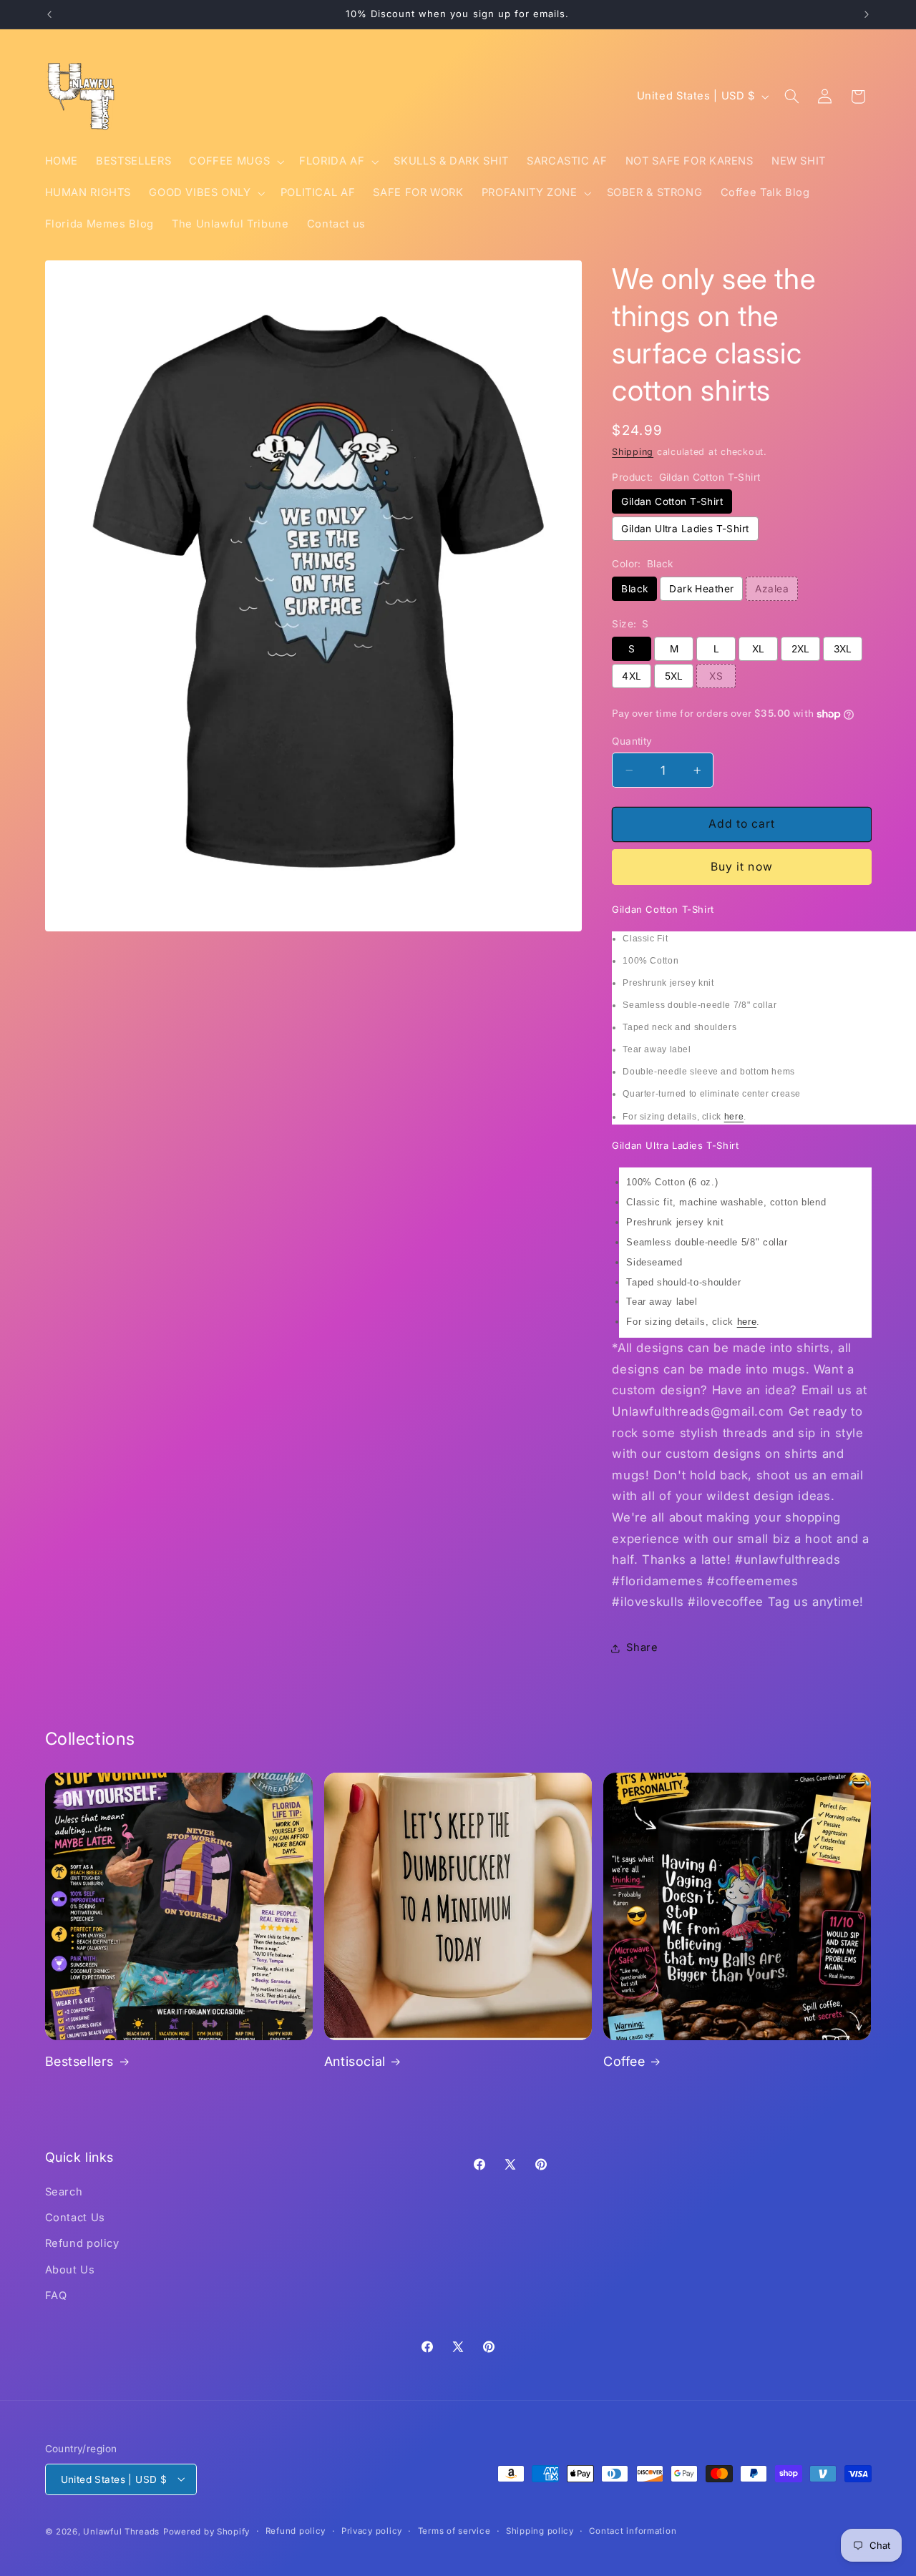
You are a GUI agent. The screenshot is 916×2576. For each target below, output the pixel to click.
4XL (632, 676)
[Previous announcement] (49, 14)
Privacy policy (372, 2531)
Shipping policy (540, 2531)
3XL (843, 649)
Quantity (632, 741)
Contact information (633, 2531)
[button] (235, 162)
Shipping (633, 452)
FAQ (56, 2296)
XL (759, 649)
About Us (70, 2269)
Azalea (772, 589)
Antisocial (355, 2061)
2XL (801, 649)
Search (64, 2191)
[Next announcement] (867, 14)
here (734, 1117)
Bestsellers (80, 2061)
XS (716, 676)
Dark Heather (701, 589)
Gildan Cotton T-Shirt (672, 501)
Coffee (624, 2061)
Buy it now (742, 867)
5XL (674, 676)
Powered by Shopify (206, 2531)
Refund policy (82, 2243)
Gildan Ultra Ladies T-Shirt (685, 529)
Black (634, 589)
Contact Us (75, 2217)
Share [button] (642, 1647)
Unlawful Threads (121, 2531)
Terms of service (454, 2531)
